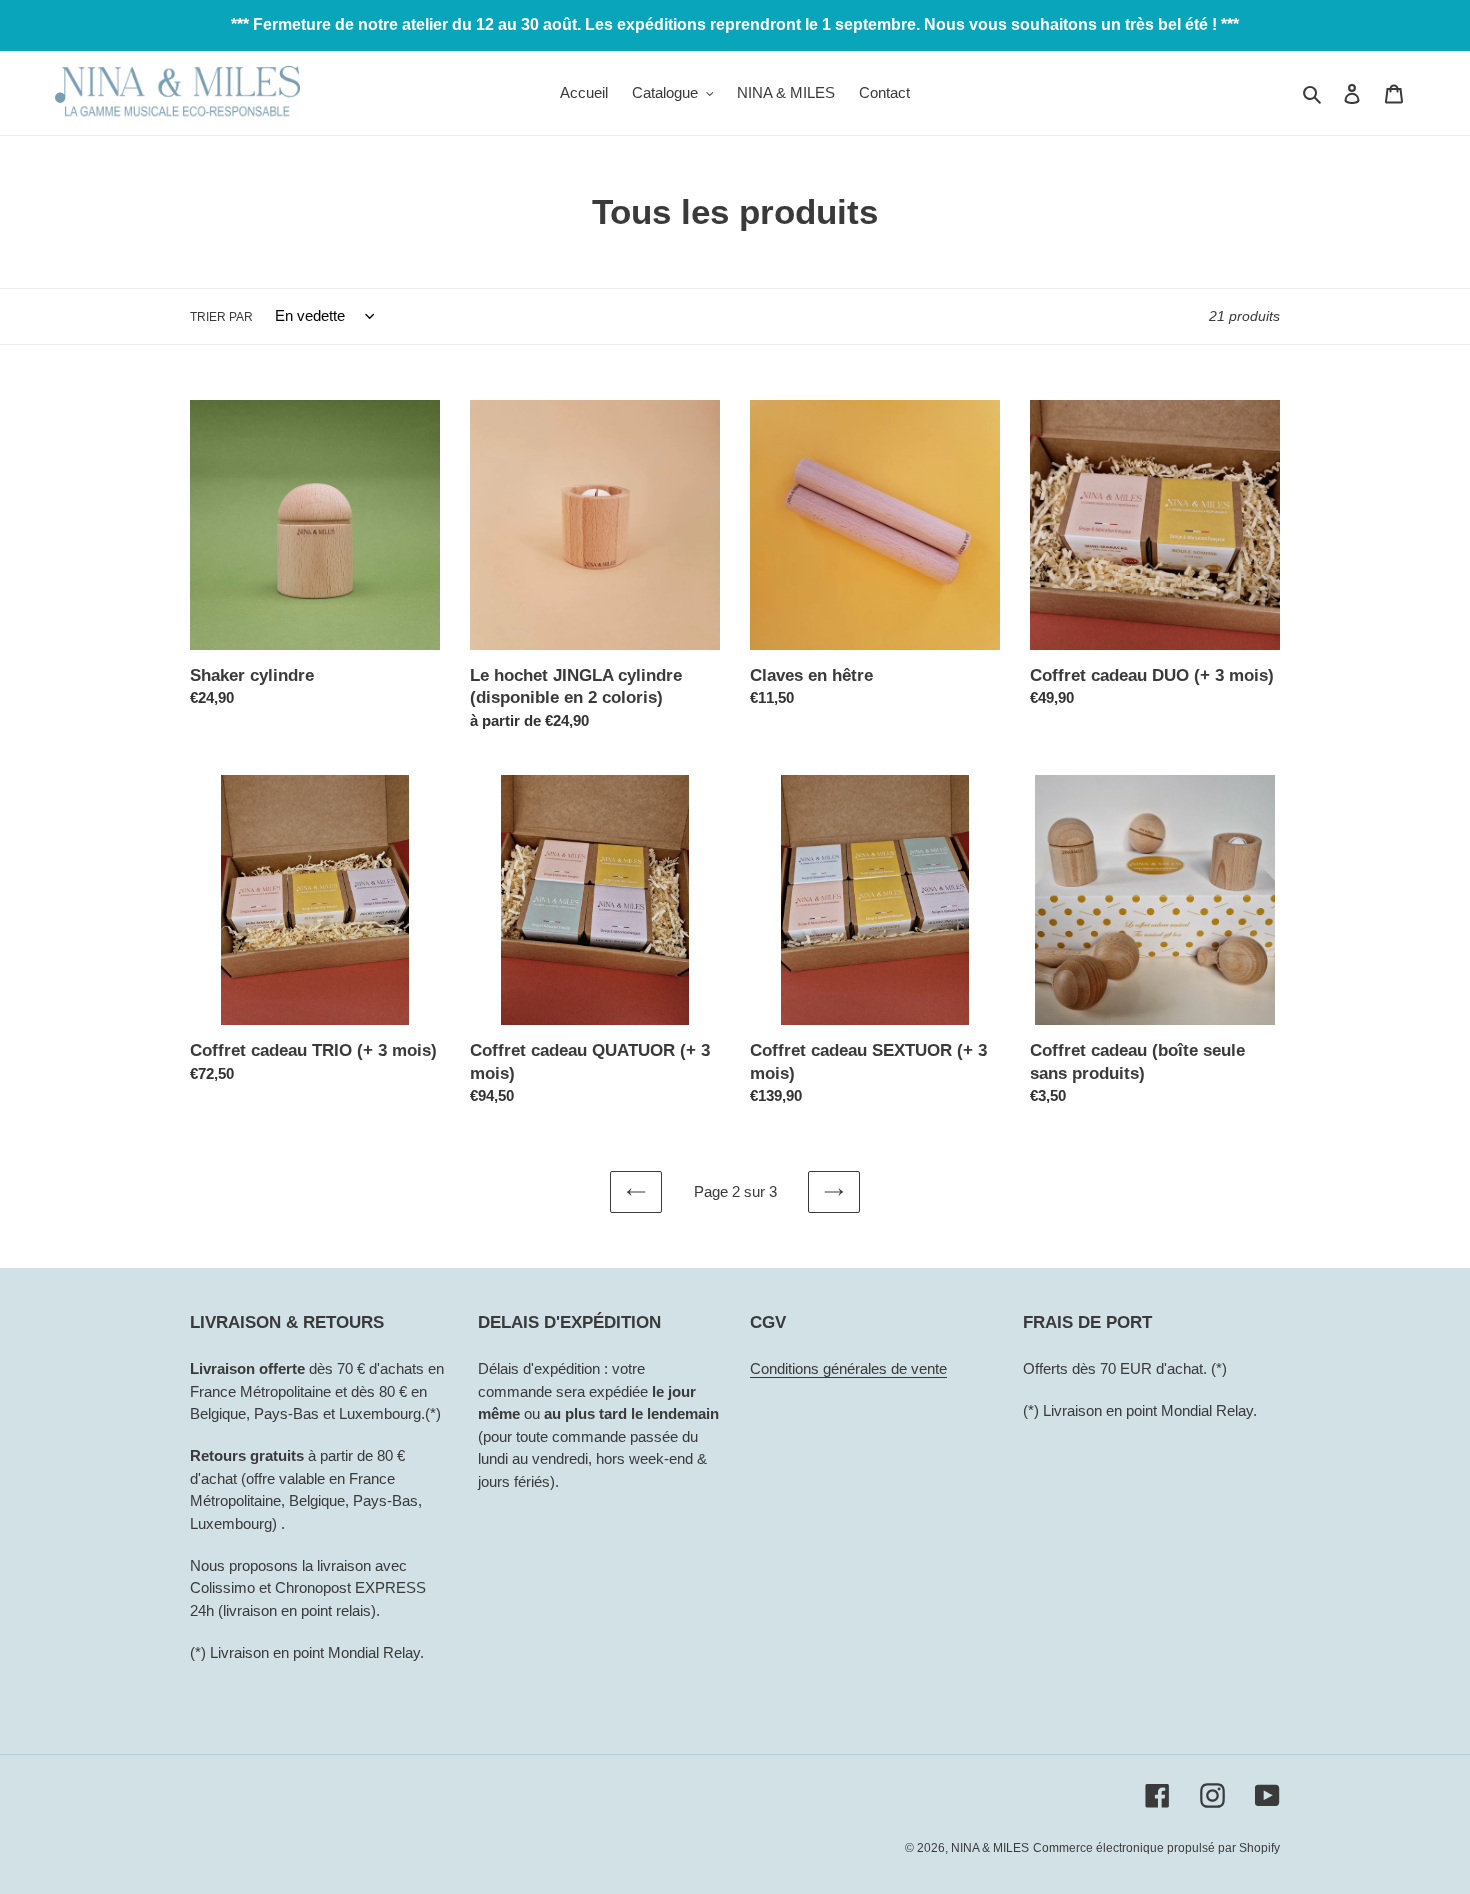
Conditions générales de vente (848, 1368)
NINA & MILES (990, 1848)
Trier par (221, 317)
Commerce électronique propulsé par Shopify (1156, 1848)
